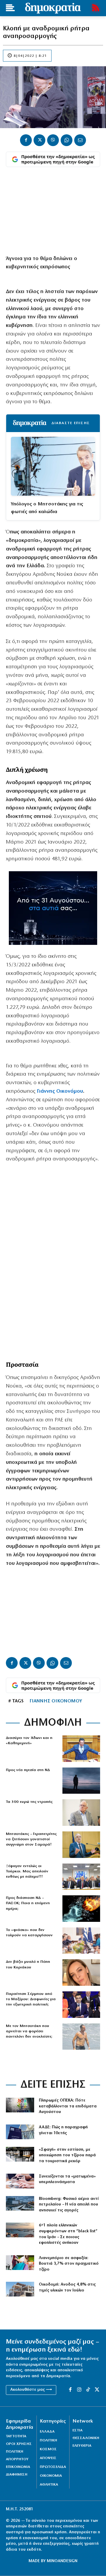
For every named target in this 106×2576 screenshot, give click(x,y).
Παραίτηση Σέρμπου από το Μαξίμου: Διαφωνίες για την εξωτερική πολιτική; (31, 1999)
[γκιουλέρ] (81, 1877)
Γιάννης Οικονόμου (59, 1092)
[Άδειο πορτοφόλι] (20, 2181)
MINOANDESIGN (62, 2561)
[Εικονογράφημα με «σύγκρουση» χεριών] (81, 1909)
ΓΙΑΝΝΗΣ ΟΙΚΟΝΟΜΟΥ (56, 1701)
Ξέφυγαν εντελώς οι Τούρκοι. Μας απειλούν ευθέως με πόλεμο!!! (27, 1871)
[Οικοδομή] (20, 2289)
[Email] (80, 140)
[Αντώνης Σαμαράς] (81, 1845)
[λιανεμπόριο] (20, 2263)
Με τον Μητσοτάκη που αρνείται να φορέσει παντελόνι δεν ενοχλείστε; (29, 2031)
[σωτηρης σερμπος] (81, 2005)
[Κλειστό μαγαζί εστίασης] (20, 2154)
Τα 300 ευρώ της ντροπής (29, 1802)
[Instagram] (79, 2390)
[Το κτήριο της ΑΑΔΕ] (20, 2132)
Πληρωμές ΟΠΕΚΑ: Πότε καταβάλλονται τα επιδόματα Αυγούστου (68, 2106)
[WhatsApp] (67, 140)
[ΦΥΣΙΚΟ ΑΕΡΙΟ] (20, 2203)
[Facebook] (26, 140)
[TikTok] (88, 2390)
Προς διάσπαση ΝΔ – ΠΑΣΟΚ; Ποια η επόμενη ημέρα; (28, 1903)
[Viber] (53, 140)
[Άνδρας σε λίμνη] (81, 1781)
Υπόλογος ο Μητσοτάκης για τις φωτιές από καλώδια (47, 508)
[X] (39, 140)
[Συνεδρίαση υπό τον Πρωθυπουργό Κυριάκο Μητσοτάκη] (81, 1941)
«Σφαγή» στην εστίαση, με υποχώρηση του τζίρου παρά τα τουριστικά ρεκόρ (67, 2155)
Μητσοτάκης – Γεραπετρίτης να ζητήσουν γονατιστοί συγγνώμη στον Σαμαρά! (31, 1839)
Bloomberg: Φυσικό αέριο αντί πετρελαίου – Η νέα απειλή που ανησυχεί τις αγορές (69, 2205)
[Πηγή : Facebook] (81, 1972)
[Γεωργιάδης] (81, 1749)
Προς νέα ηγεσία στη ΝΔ (28, 1770)
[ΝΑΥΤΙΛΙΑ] (20, 2230)
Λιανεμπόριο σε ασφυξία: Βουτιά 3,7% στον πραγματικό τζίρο (69, 2264)
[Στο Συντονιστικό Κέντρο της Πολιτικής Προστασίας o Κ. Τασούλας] (81, 1813)
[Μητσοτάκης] (81, 2037)
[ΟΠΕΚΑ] (20, 2105)
